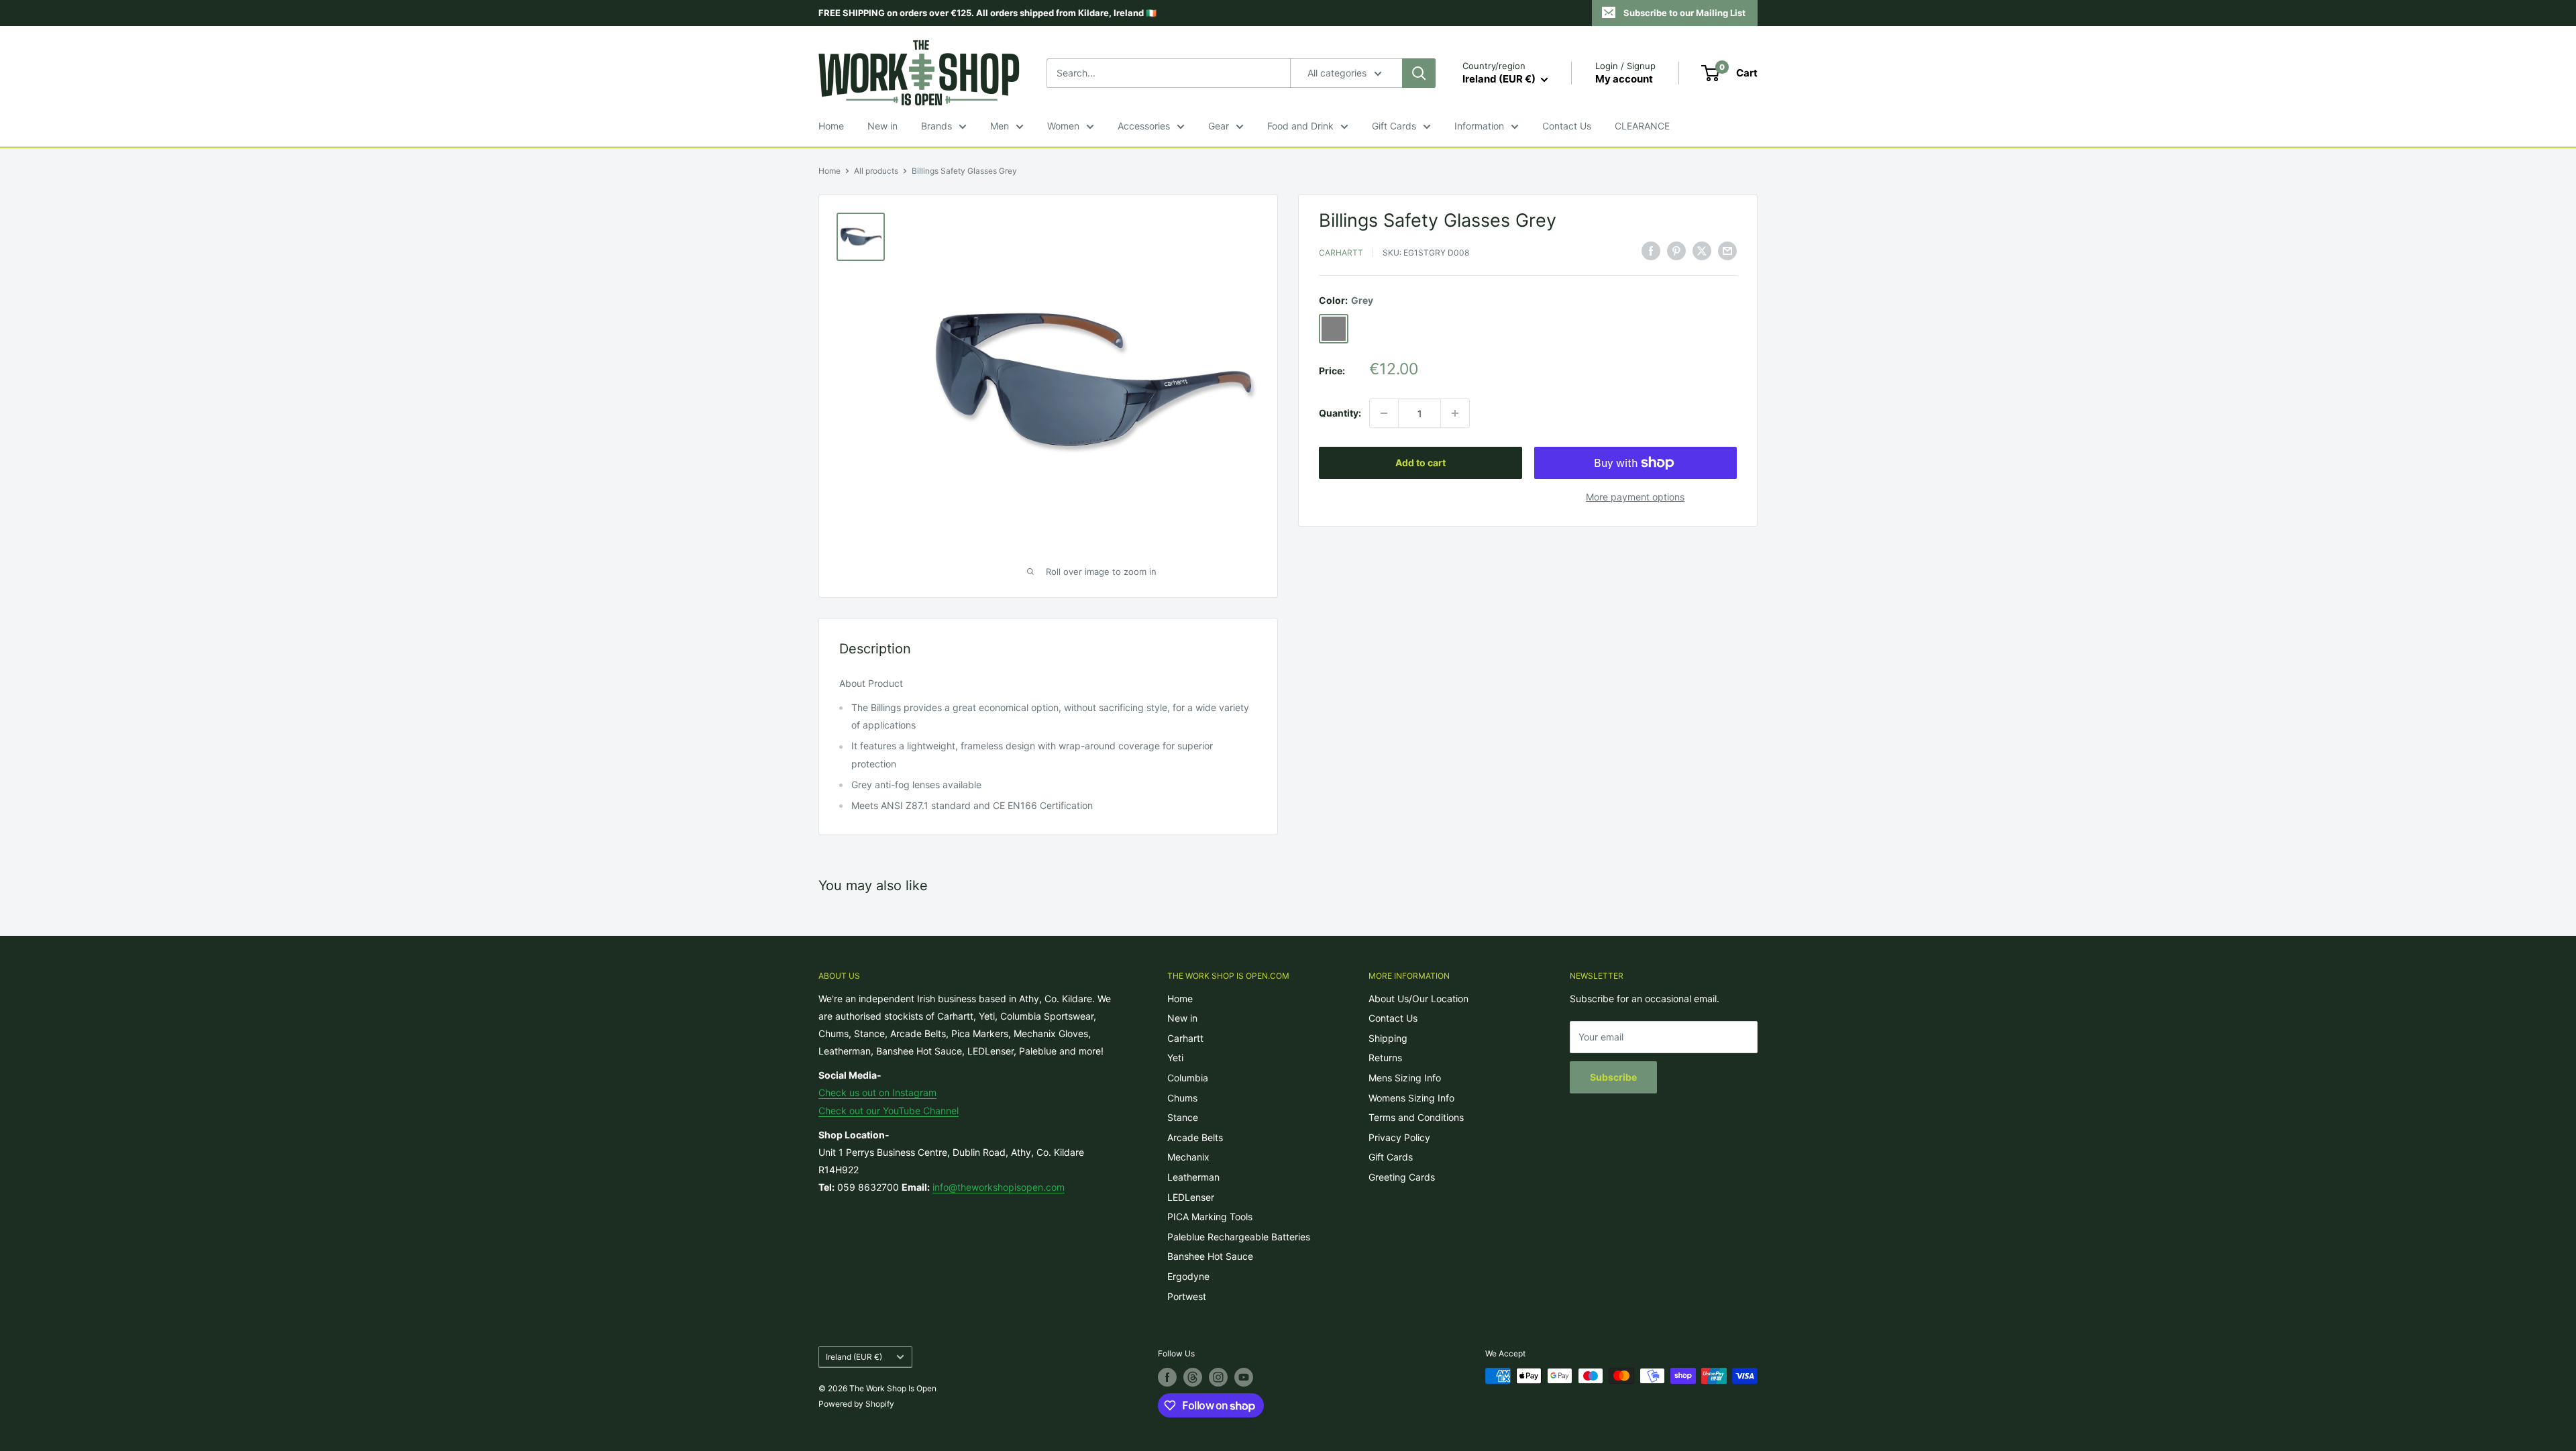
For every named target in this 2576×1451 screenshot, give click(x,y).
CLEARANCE (1642, 126)
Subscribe (1613, 1077)
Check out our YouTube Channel (889, 1111)
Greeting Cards (1402, 1177)
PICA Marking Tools (1210, 1217)
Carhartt (1341, 253)
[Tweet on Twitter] (1702, 251)
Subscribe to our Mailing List (1684, 13)
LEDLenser (1191, 1197)
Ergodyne (1188, 1276)
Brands (936, 126)
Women (1063, 126)
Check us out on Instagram (877, 1092)
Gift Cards (1394, 126)
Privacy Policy (1399, 1137)
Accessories (1144, 126)
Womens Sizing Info (1411, 1098)
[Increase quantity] (1455, 413)
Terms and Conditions (1416, 1117)
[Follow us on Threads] (1193, 1377)
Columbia (1188, 1078)
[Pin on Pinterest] (1676, 251)
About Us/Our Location (1418, 999)
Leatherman (1193, 1177)
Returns (1385, 1058)
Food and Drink (1300, 126)
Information (1479, 126)
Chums (1182, 1098)
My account (1624, 79)
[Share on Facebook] (1651, 251)
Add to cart (1420, 463)
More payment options (1635, 497)
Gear (1219, 126)
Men (1000, 126)
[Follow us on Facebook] (1167, 1377)
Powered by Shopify (856, 1404)
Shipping (1388, 1038)
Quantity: (1340, 413)
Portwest (1187, 1296)
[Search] (1419, 73)
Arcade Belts (1195, 1137)
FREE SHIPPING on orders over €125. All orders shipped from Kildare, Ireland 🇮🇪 (987, 13)
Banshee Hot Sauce (1210, 1256)
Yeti (1175, 1058)
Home (831, 126)
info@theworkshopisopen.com (999, 1187)
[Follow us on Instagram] (1218, 1377)
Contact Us (1567, 126)
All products (876, 171)
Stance (1183, 1117)
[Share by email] (1727, 251)
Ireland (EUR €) (854, 1357)
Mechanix (1188, 1157)
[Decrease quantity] (1384, 413)
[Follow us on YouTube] (1244, 1377)
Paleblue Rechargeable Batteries (1239, 1237)
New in (882, 126)
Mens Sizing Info (1405, 1078)
